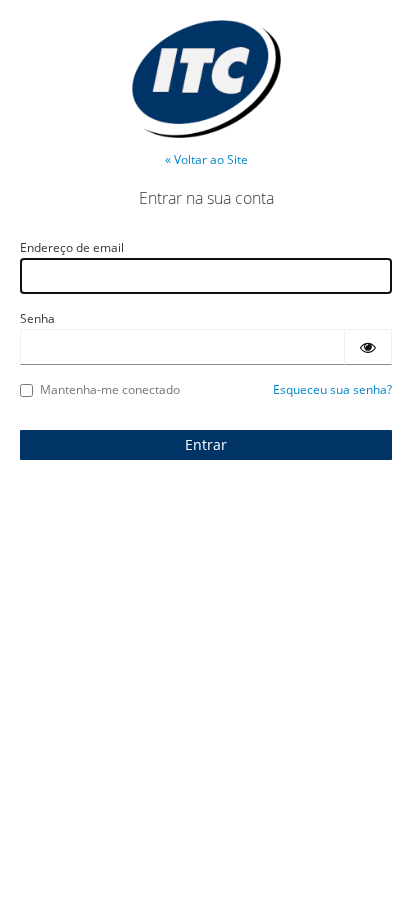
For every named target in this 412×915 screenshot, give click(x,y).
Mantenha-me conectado (110, 389)
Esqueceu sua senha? (332, 389)
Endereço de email (72, 247)
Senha (37, 318)
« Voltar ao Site (206, 159)
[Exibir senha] (368, 347)
